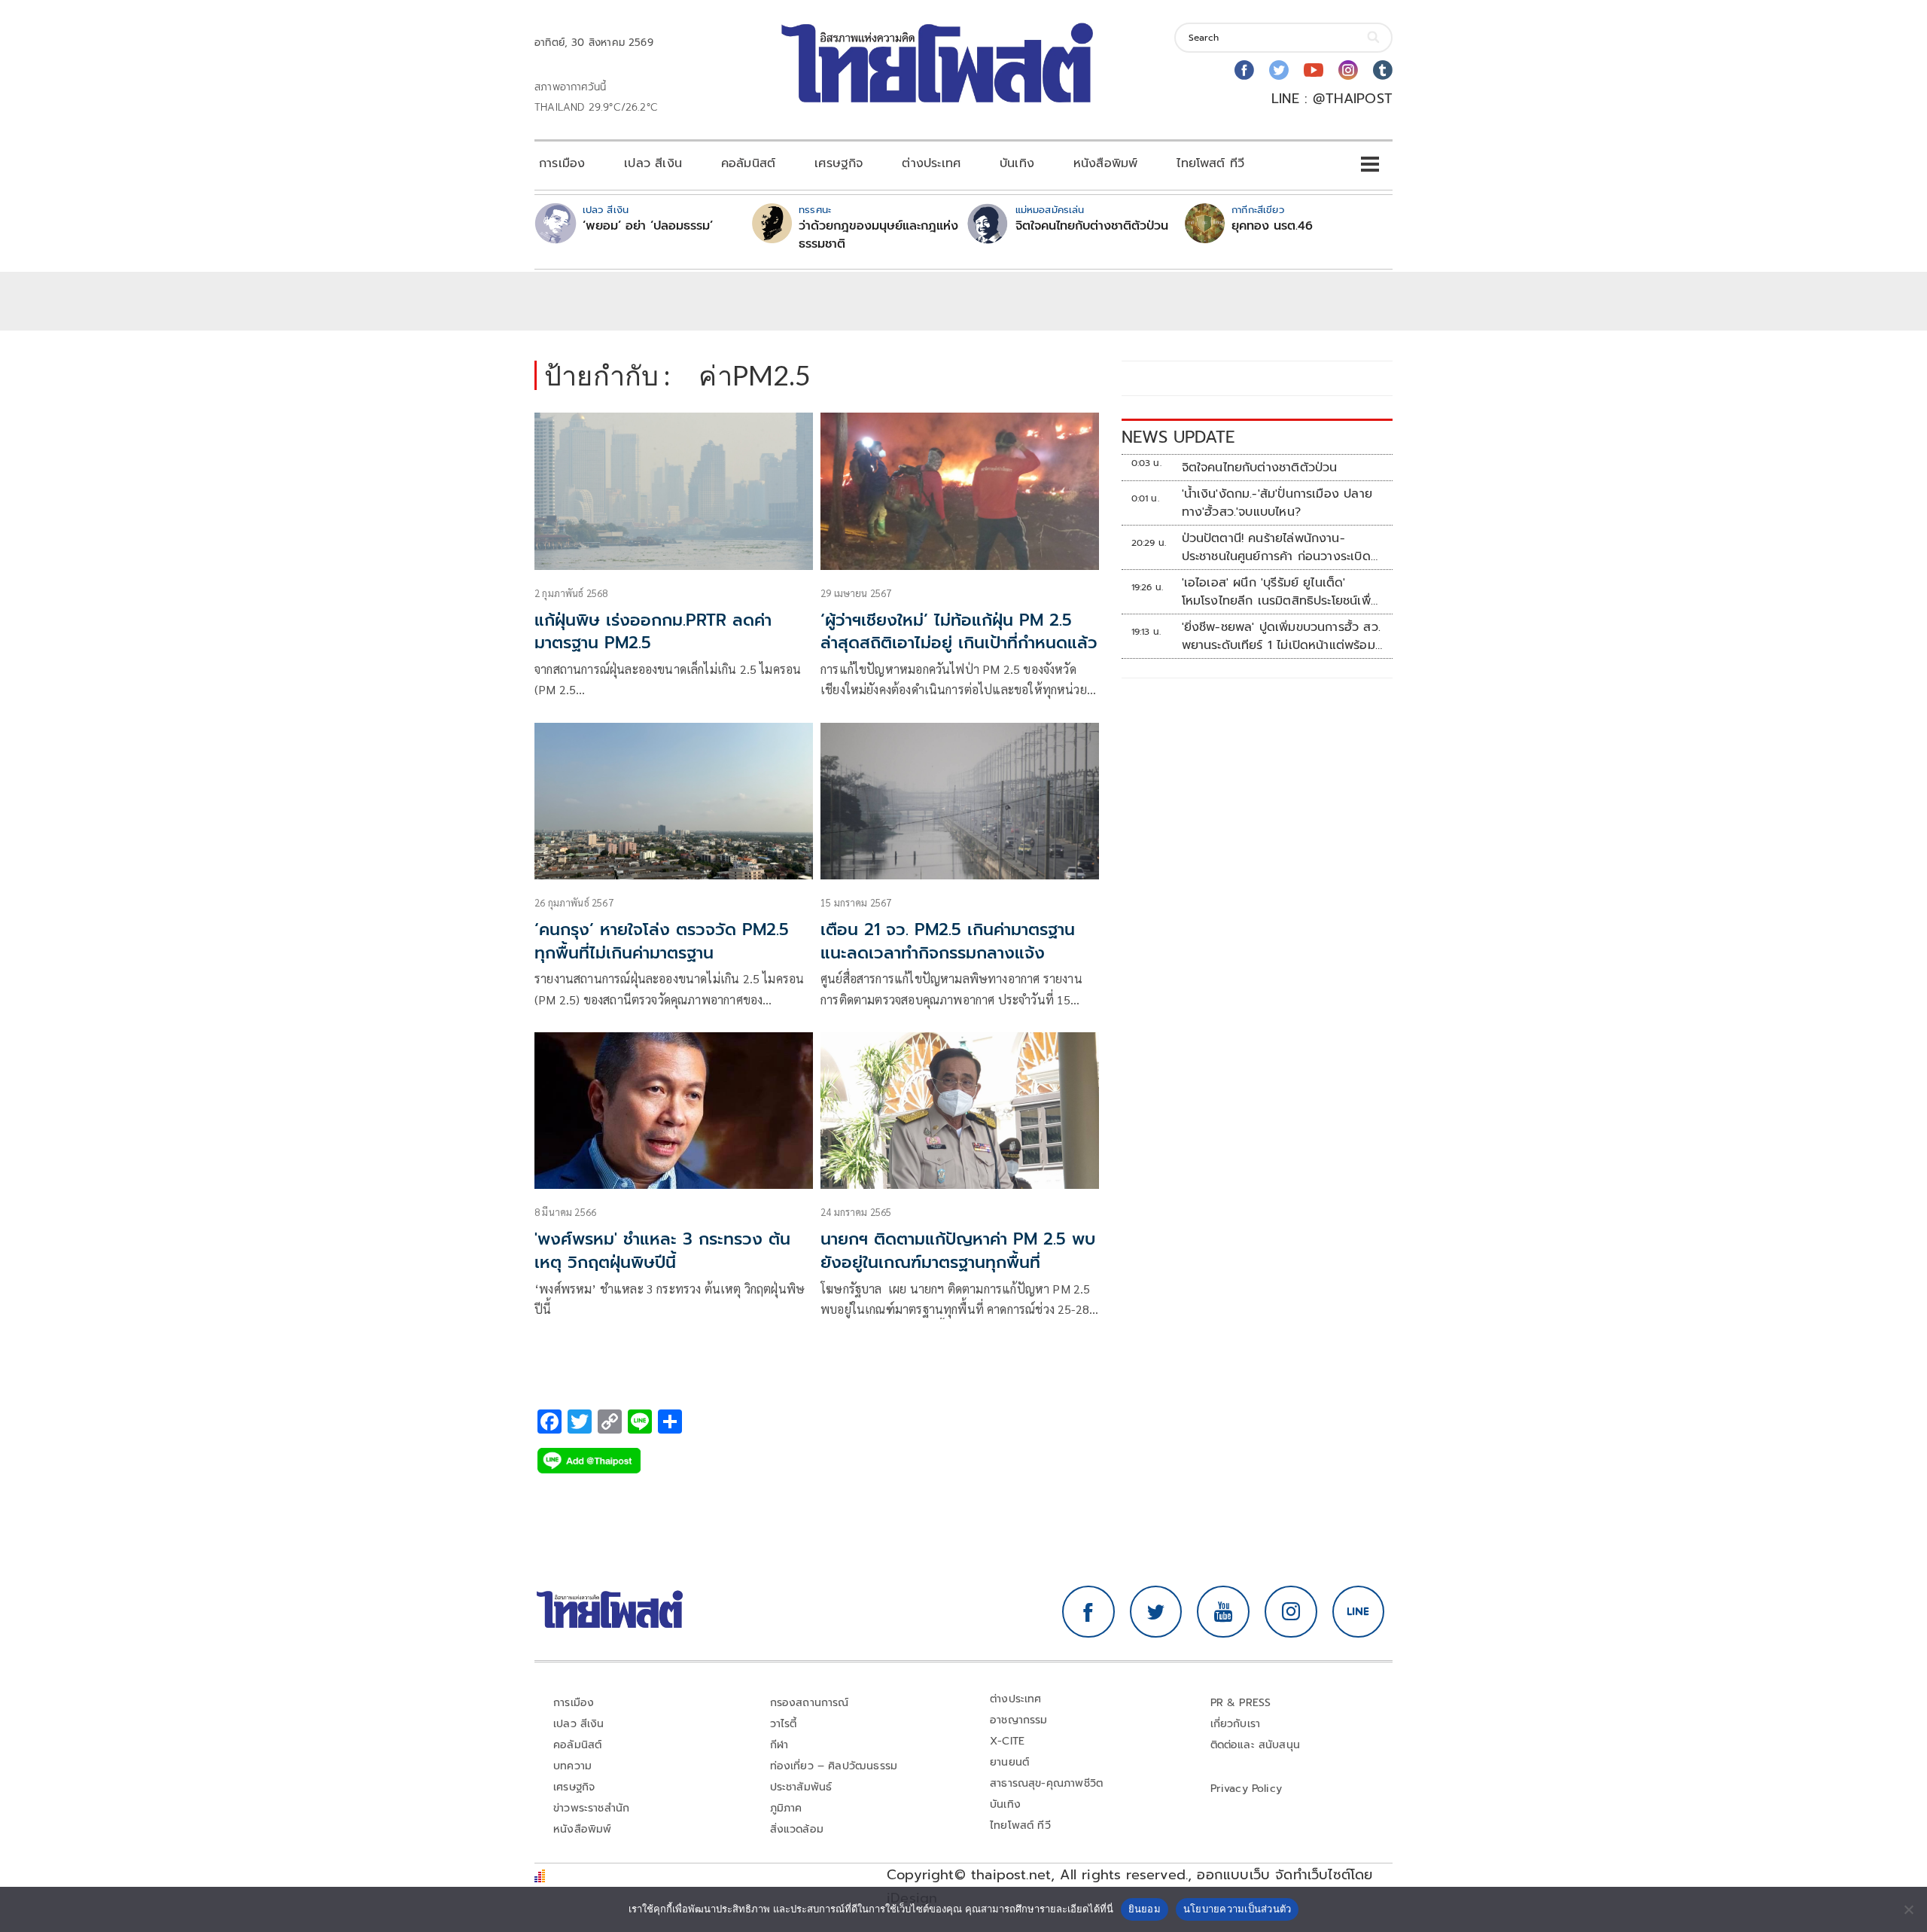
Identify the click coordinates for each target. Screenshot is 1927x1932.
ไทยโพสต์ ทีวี (1210, 163)
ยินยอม (1145, 1909)
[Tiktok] (1383, 70)
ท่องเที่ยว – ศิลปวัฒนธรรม (834, 1766)
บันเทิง (1017, 163)
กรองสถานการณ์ (810, 1703)
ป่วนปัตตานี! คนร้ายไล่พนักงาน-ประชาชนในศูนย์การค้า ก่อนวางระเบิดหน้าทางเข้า (1276, 547)
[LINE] (1359, 1612)
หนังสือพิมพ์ (1105, 163)
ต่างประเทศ (931, 163)
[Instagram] (1348, 70)
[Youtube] (1314, 70)
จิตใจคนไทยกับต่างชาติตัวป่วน (1092, 226)
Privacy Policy (1247, 1789)
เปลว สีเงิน (653, 163)
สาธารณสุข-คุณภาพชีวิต (1046, 1783)
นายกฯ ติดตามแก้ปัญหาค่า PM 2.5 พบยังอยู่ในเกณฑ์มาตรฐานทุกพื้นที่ (958, 1251)
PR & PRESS (1241, 1703)
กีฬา (779, 1745)
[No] (1908, 1909)
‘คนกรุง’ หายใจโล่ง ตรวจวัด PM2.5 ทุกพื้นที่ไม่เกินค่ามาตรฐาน (662, 941)
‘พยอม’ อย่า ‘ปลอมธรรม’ (648, 226)
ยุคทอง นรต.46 (1272, 226)
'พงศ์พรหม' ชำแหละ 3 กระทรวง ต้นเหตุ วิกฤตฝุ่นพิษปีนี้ (662, 1251)
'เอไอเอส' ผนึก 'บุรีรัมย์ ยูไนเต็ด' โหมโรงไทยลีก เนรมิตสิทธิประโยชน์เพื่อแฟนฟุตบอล (1280, 592)
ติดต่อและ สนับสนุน (1256, 1745)
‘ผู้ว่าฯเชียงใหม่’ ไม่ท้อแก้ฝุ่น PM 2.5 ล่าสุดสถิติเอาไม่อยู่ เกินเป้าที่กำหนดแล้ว (959, 632)
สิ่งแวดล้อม (797, 1829)
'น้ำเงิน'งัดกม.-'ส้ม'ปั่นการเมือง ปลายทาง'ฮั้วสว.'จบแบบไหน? (1277, 503)
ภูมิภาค (786, 1808)
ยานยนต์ (1009, 1762)
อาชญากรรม (1019, 1720)
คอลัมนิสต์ (748, 163)
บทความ (572, 1766)
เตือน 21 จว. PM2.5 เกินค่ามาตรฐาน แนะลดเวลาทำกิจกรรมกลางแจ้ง (948, 941)
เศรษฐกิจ (839, 163)
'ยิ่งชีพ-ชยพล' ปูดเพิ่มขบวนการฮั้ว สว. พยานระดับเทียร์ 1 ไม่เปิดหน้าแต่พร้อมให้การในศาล (1281, 636)
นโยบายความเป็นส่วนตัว (1237, 1909)
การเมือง (562, 163)
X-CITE (1007, 1741)
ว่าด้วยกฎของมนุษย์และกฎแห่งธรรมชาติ (878, 235)
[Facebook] (1244, 70)
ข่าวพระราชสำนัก (591, 1808)
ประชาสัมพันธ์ (801, 1787)
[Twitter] (1279, 70)
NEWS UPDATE (1178, 437)
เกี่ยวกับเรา (1236, 1724)
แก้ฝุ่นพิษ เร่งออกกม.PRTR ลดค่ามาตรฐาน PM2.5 (653, 632)
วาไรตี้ (784, 1724)
